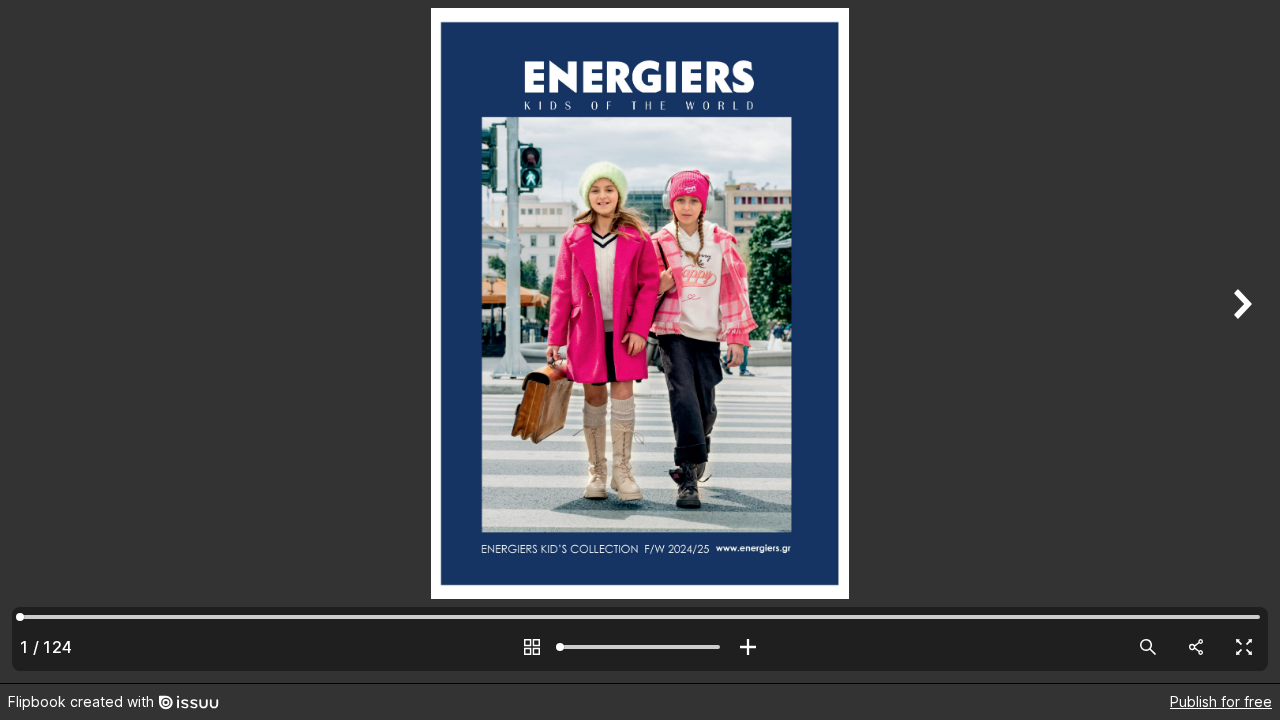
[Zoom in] (748, 647)
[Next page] (1240, 341)
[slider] (640, 647)
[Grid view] (532, 647)
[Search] (1148, 647)
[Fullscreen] (1244, 647)
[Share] (1196, 647)
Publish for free (1221, 701)
